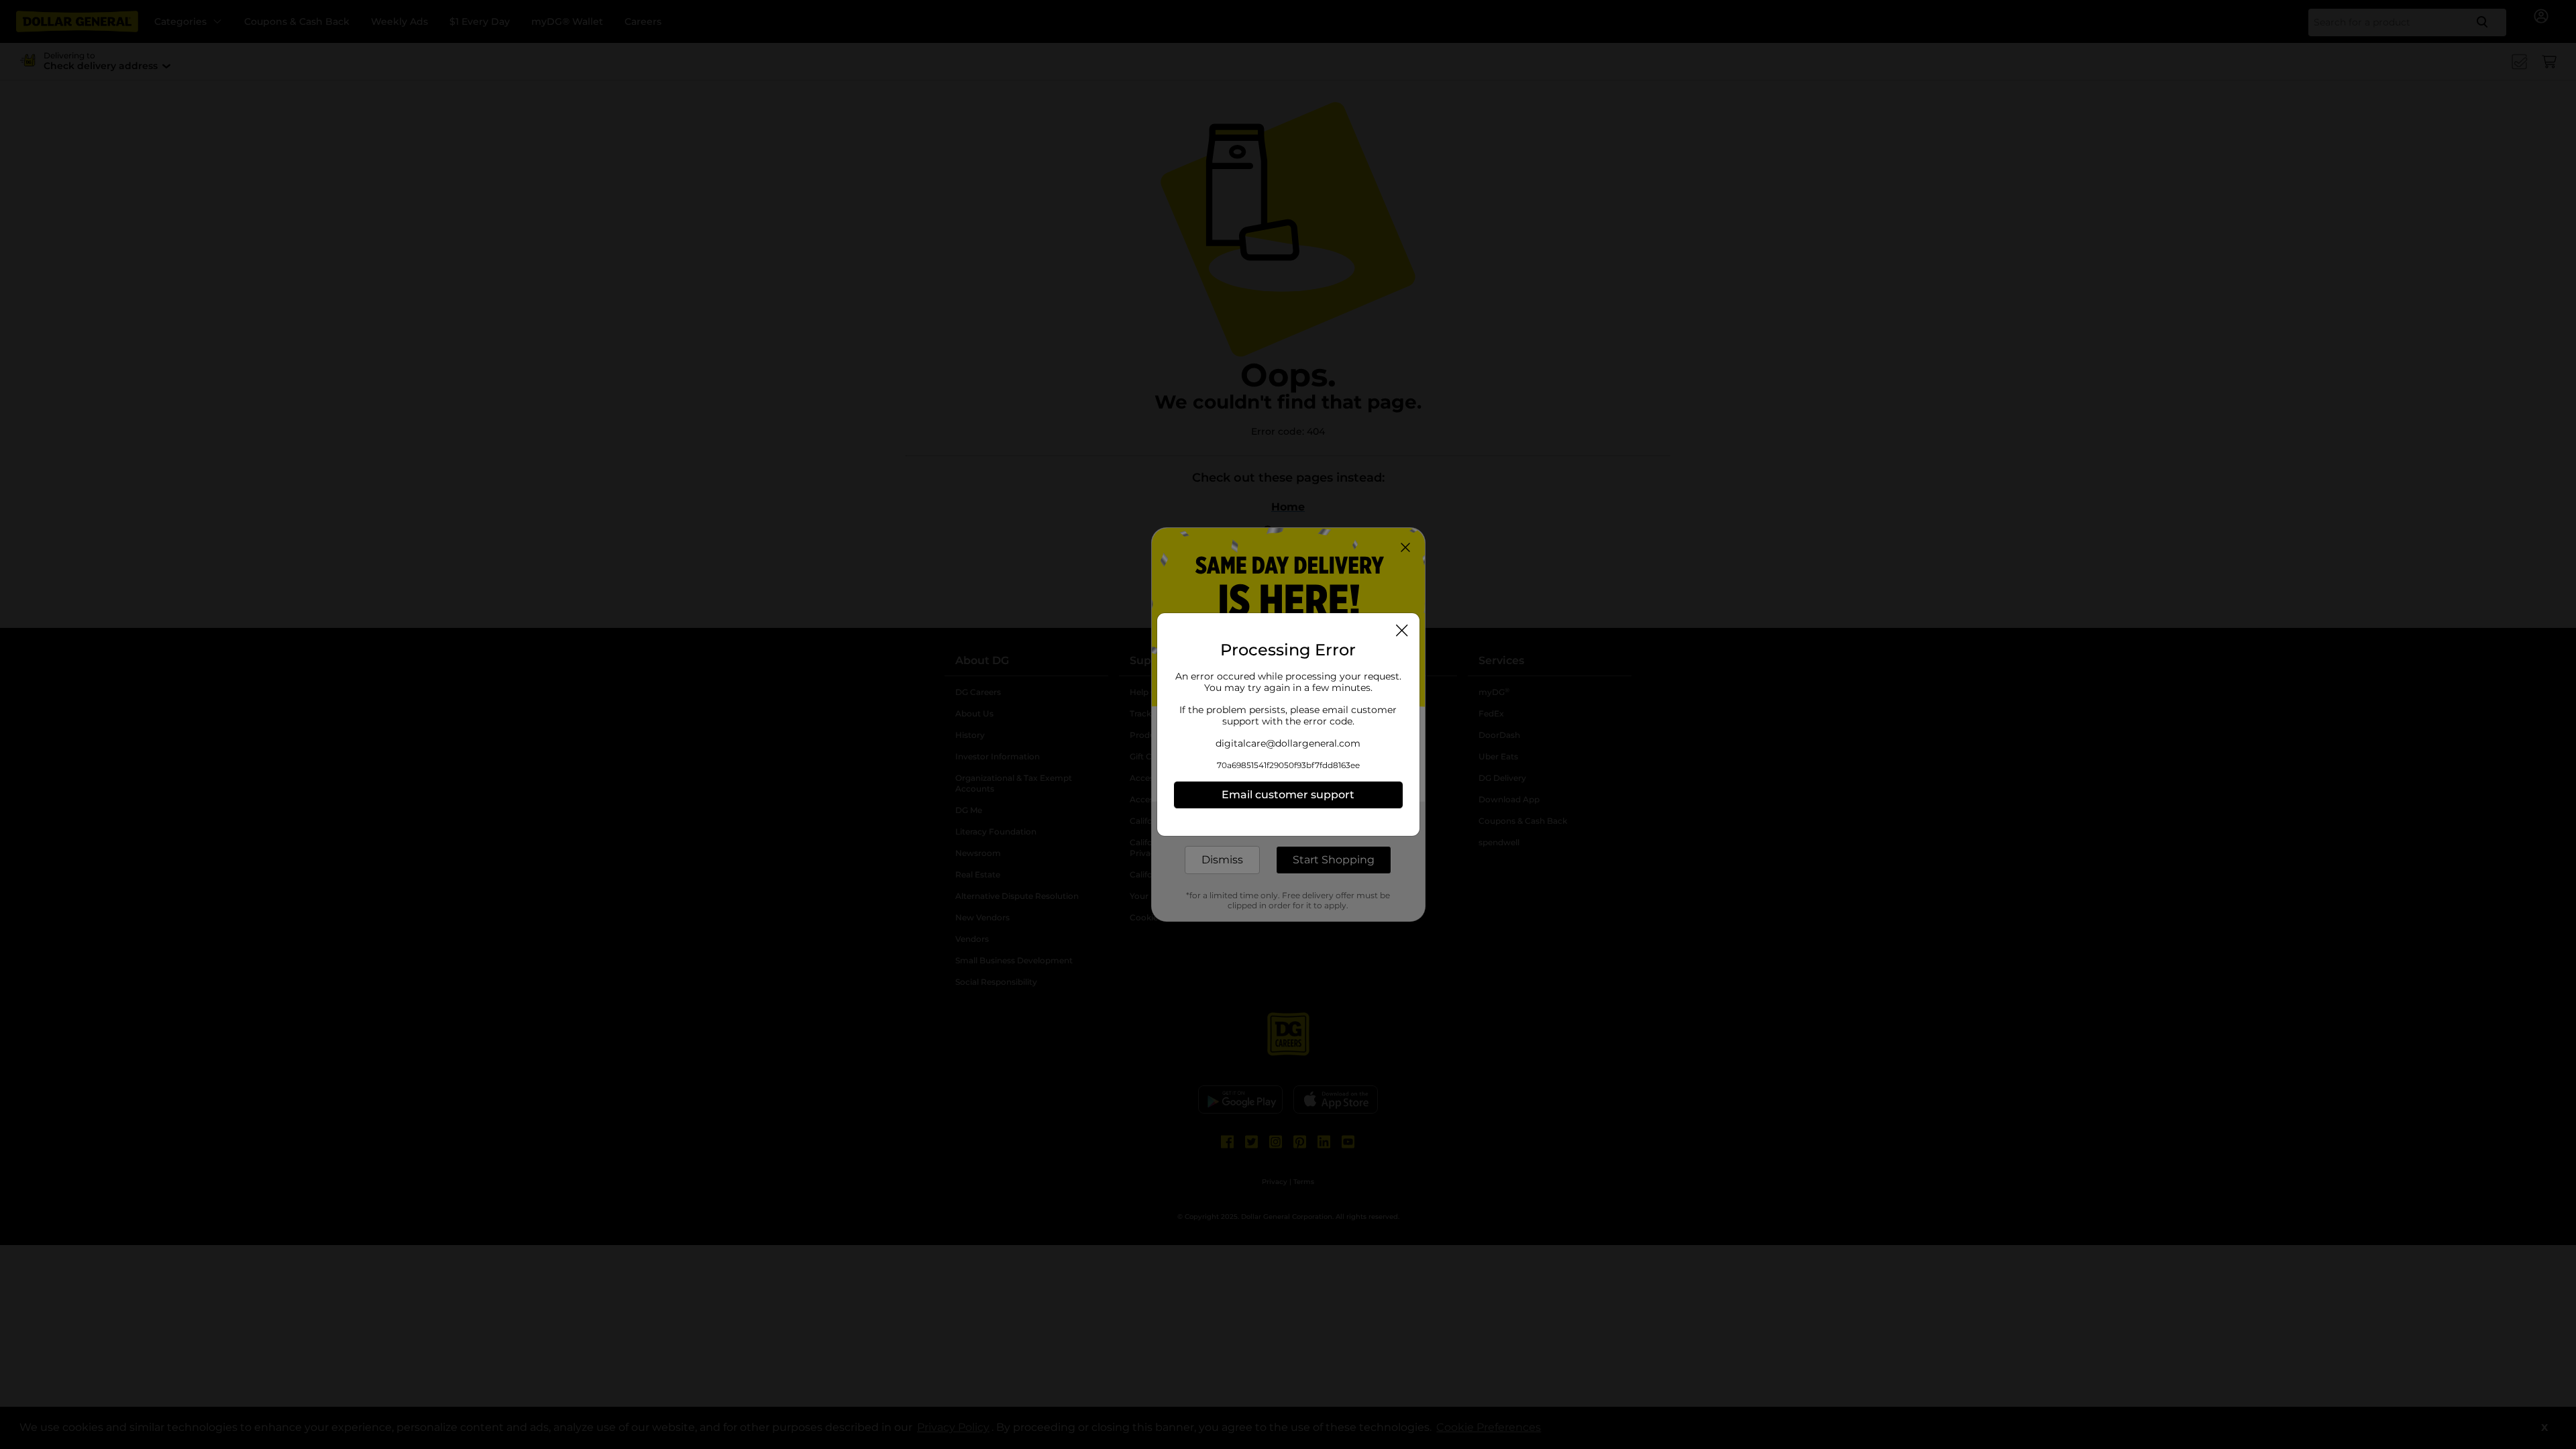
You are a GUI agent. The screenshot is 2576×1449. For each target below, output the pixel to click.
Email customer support (1288, 795)
